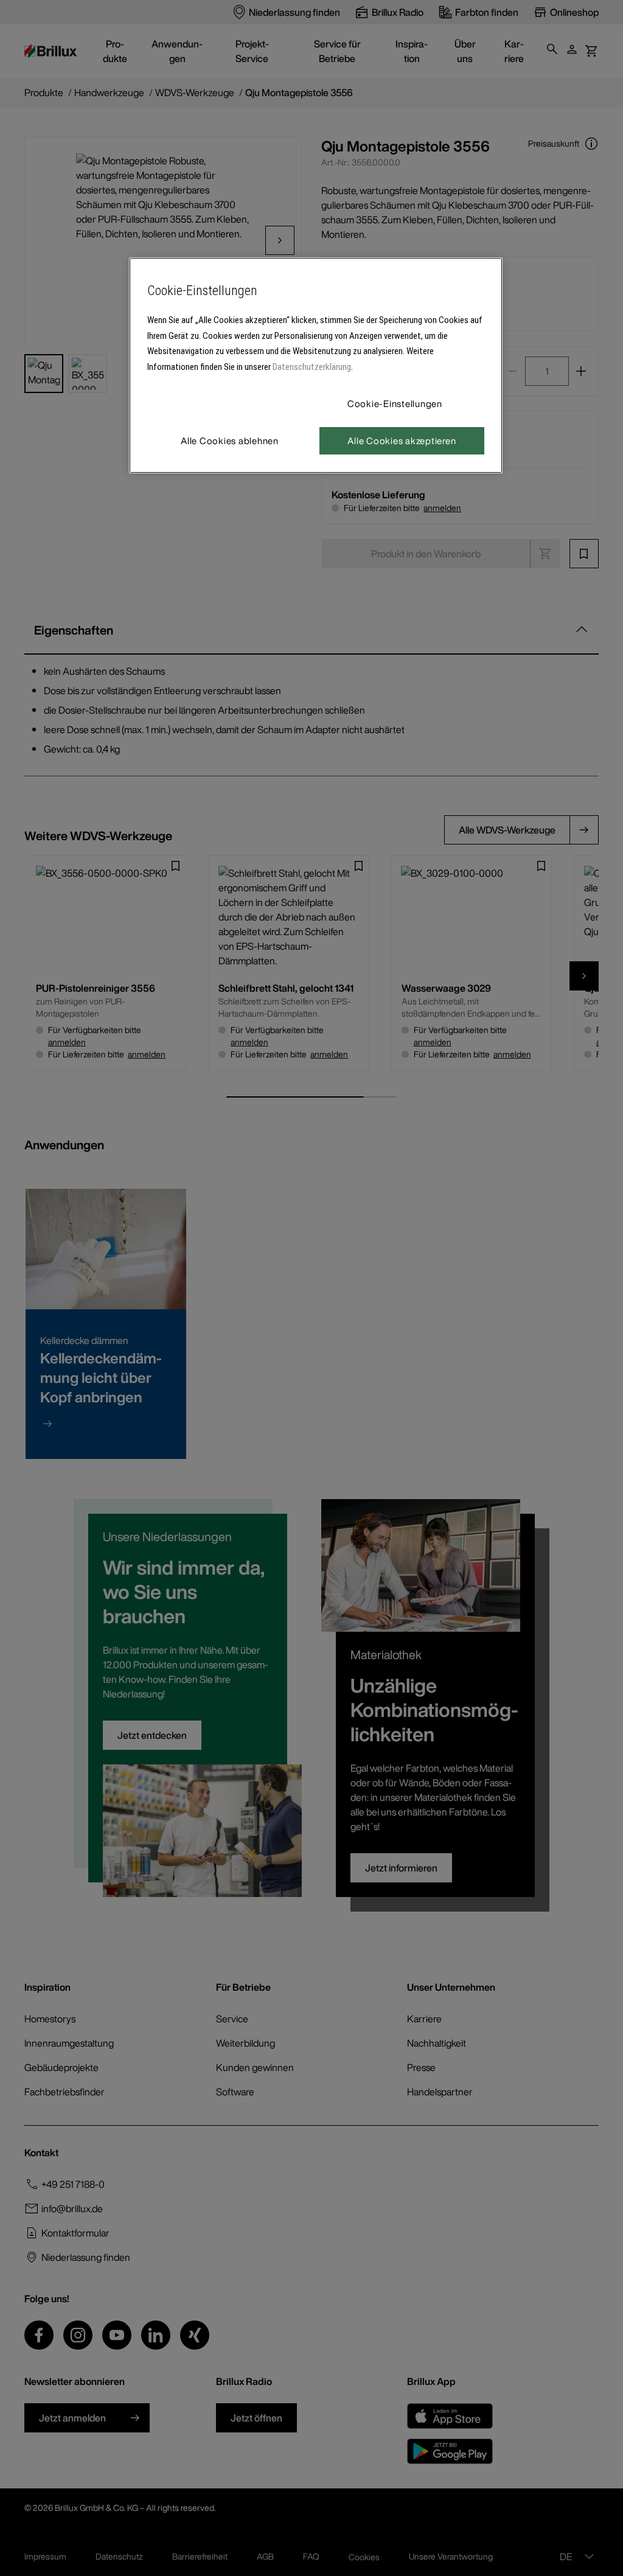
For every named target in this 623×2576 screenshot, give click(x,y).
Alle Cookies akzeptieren (402, 440)
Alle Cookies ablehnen (230, 440)
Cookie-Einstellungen (395, 403)
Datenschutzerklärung (312, 367)
